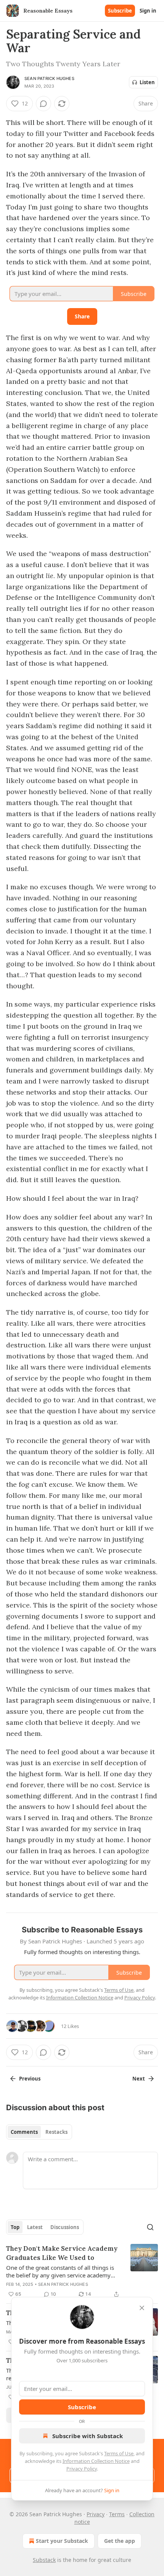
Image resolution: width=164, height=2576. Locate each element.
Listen (147, 82)
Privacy (96, 2514)
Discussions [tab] (65, 2227)
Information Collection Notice (96, 2461)
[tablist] (39, 2132)
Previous (30, 2079)
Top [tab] (15, 2227)
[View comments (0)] (43, 104)
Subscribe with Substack (88, 2436)
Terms (117, 2514)
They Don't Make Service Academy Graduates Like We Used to (62, 2253)
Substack (44, 2560)
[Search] (150, 2227)
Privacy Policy (82, 2469)
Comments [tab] (24, 2132)
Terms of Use (119, 2453)
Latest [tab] (35, 2227)
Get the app (120, 2541)
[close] (142, 2308)
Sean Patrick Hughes (49, 78)
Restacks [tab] (56, 2132)
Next (139, 2079)
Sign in (148, 11)
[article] (82, 2271)
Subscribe (120, 11)
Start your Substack (62, 2541)
